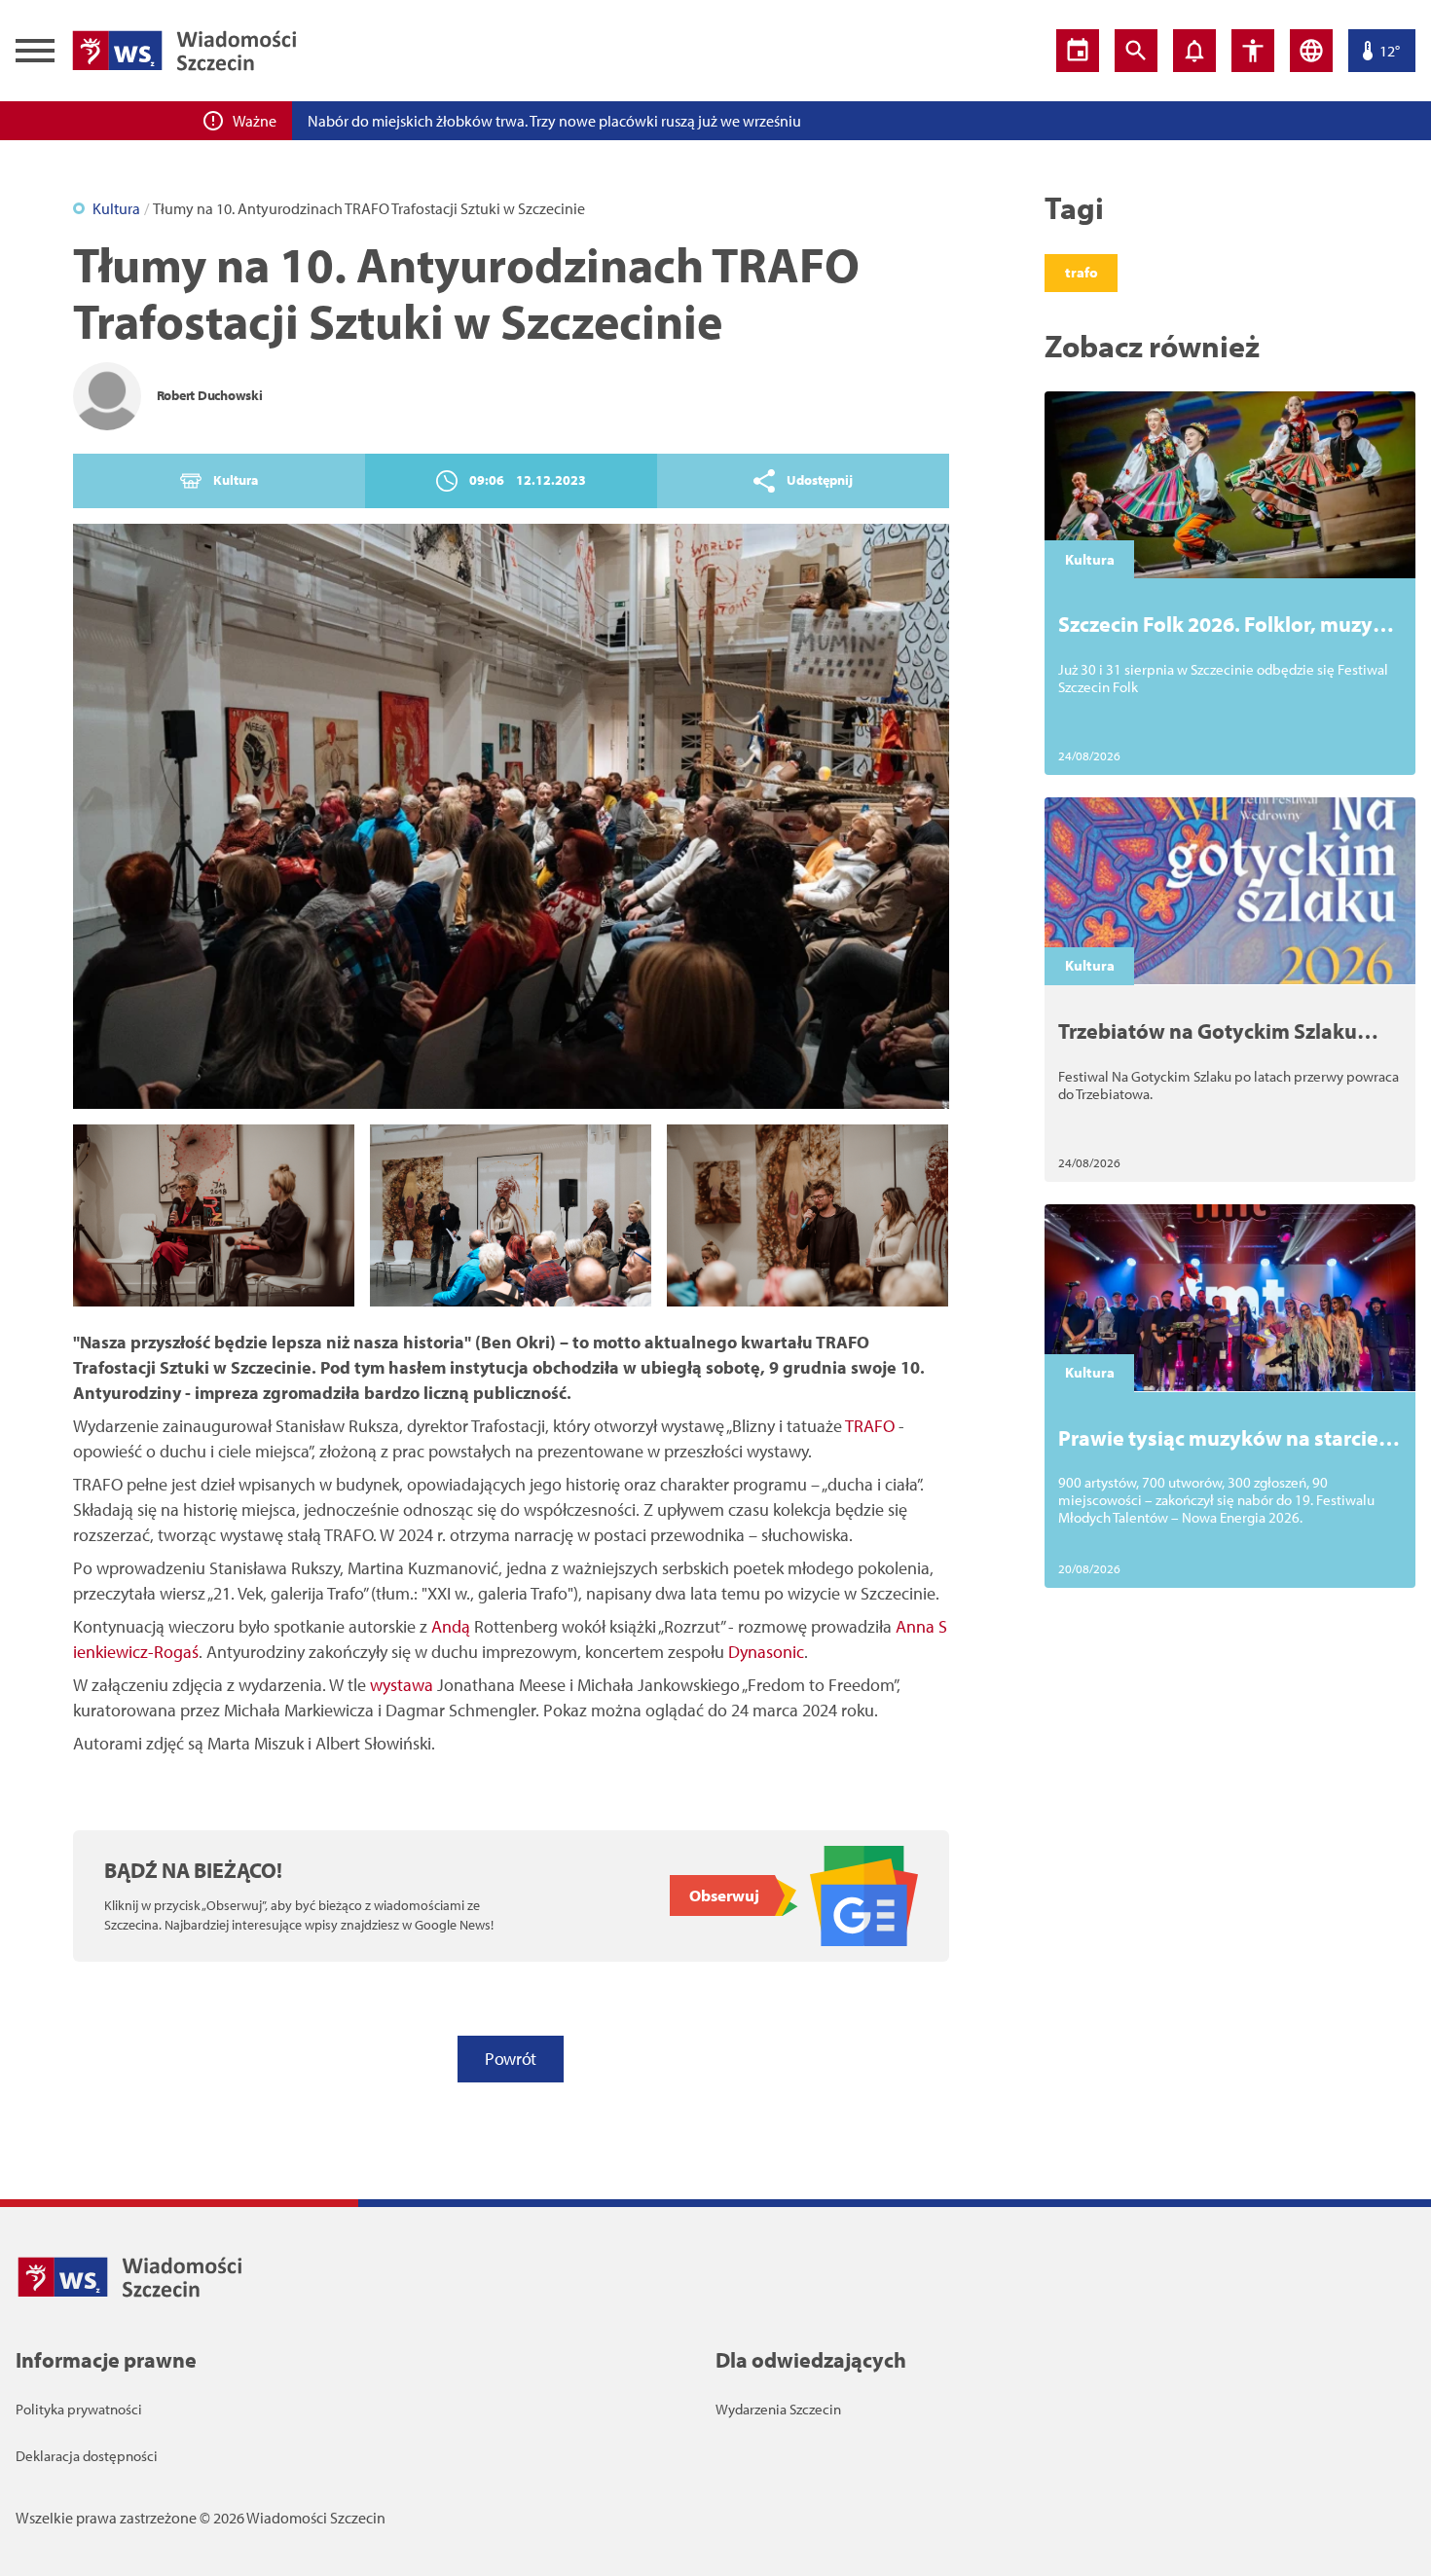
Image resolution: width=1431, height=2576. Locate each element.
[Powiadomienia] (1194, 51)
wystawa (402, 1685)
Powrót (510, 2059)
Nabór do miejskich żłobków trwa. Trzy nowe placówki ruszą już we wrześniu (554, 121)
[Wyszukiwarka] (1136, 51)
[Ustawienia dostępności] (1253, 51)
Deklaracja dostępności (87, 2456)
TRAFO (870, 1426)
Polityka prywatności (79, 2409)
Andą (451, 1626)
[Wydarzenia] (1078, 51)
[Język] (1311, 51)
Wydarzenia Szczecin (778, 2409)
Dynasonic (766, 1652)
